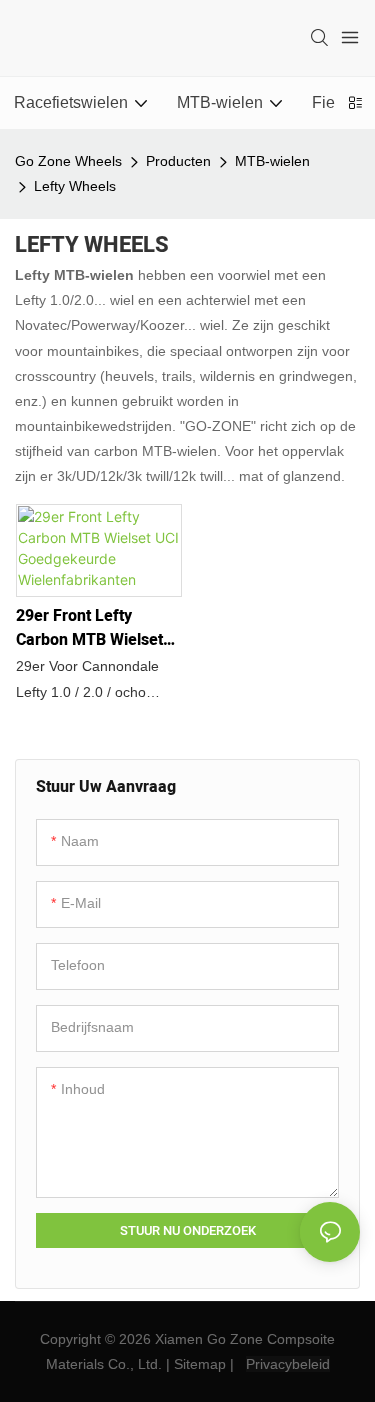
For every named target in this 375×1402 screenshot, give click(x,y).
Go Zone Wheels (68, 161)
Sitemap (200, 1364)
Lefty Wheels (75, 186)
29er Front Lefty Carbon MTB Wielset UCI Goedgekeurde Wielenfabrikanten (89, 628)
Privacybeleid (288, 1364)
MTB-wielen (272, 161)
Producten (178, 161)
